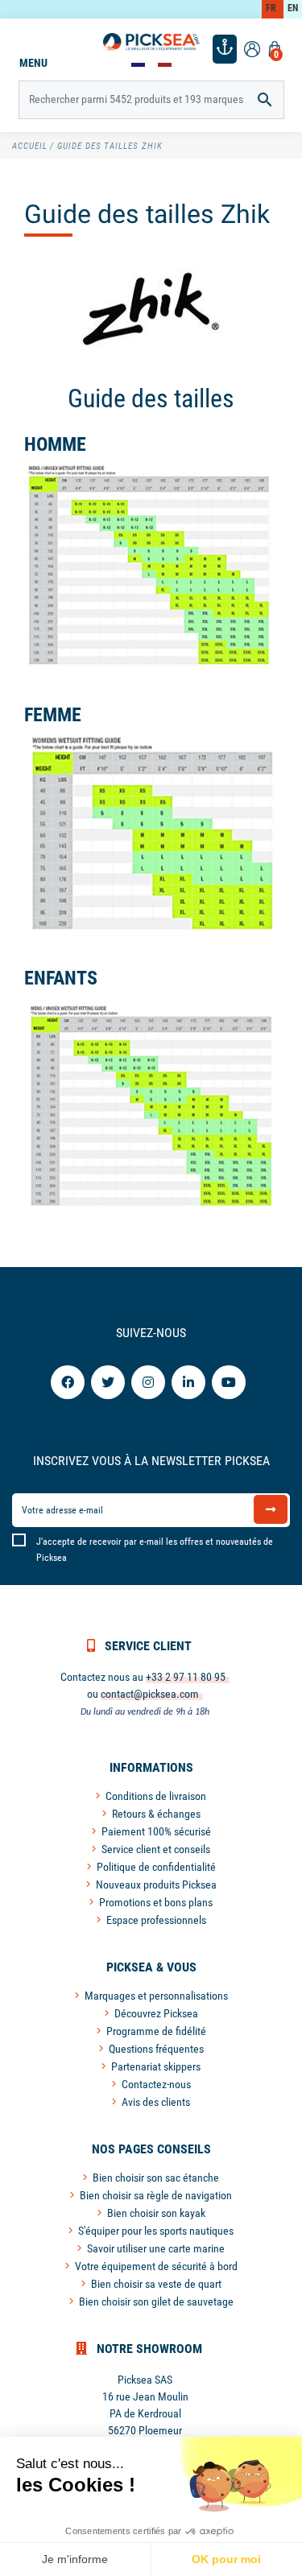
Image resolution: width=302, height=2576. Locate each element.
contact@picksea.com (150, 1694)
